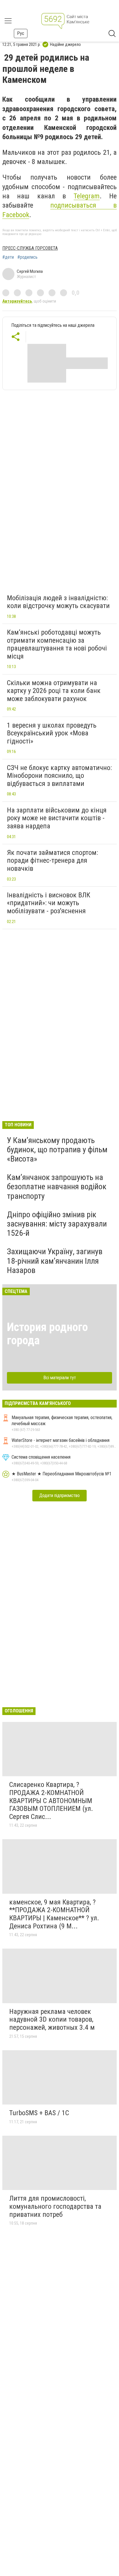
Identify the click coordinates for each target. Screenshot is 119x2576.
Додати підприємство (59, 1495)
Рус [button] (21, 33)
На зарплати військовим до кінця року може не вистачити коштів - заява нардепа (57, 818)
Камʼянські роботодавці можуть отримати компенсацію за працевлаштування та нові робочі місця (57, 644)
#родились (27, 257)
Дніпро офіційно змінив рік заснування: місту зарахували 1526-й (57, 1224)
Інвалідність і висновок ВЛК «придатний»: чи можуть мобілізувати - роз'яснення (49, 903)
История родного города (47, 1334)
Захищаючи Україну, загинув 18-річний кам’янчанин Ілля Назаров (55, 1261)
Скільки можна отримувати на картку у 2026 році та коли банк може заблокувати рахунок (54, 691)
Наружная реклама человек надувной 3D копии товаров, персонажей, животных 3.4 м (52, 2019)
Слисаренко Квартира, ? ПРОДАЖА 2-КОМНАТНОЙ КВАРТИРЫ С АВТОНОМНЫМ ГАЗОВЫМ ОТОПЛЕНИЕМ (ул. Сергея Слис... (51, 1800)
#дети (8, 257)
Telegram (87, 196)
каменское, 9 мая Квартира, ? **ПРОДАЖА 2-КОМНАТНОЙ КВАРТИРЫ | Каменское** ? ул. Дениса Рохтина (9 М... (54, 1914)
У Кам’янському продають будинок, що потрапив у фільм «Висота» (57, 1150)
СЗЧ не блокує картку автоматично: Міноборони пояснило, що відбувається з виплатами (59, 776)
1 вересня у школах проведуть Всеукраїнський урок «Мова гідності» (52, 733)
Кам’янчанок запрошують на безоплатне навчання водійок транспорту (57, 1187)
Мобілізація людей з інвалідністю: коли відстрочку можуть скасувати (58, 602)
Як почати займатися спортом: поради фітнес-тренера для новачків (52, 861)
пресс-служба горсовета (30, 248)
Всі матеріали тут (60, 1378)
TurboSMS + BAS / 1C (39, 2113)
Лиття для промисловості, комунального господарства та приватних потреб (55, 2206)
